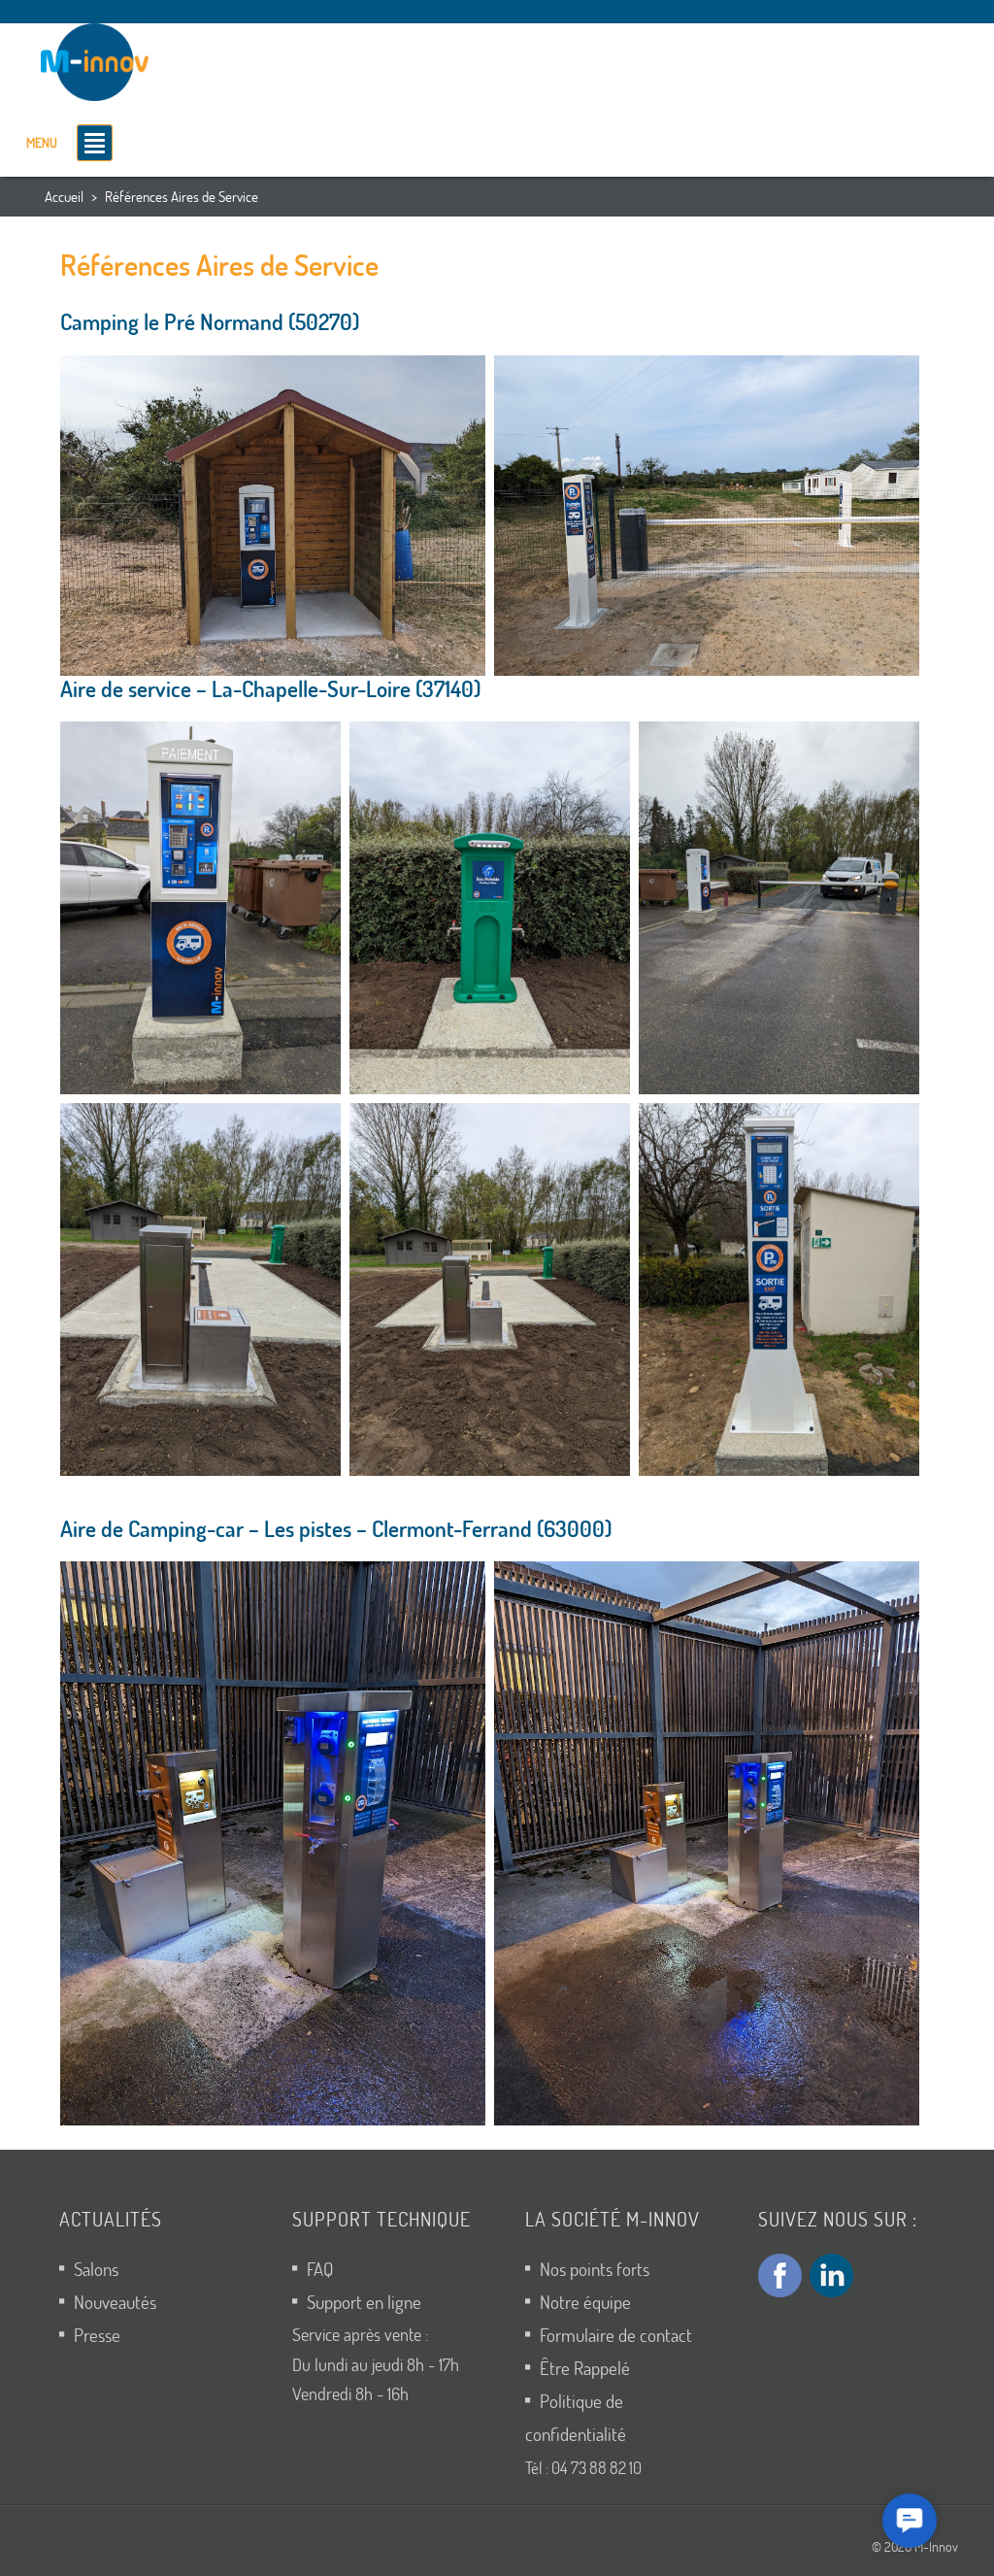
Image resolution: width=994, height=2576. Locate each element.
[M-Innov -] (99, 59)
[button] (910, 2521)
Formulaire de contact (616, 2335)
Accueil (64, 196)
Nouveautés (115, 2302)
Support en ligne (364, 2302)
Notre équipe (585, 2302)
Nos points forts (595, 2269)
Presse (97, 2335)
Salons (96, 2269)
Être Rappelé (585, 2368)
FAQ (320, 2269)
